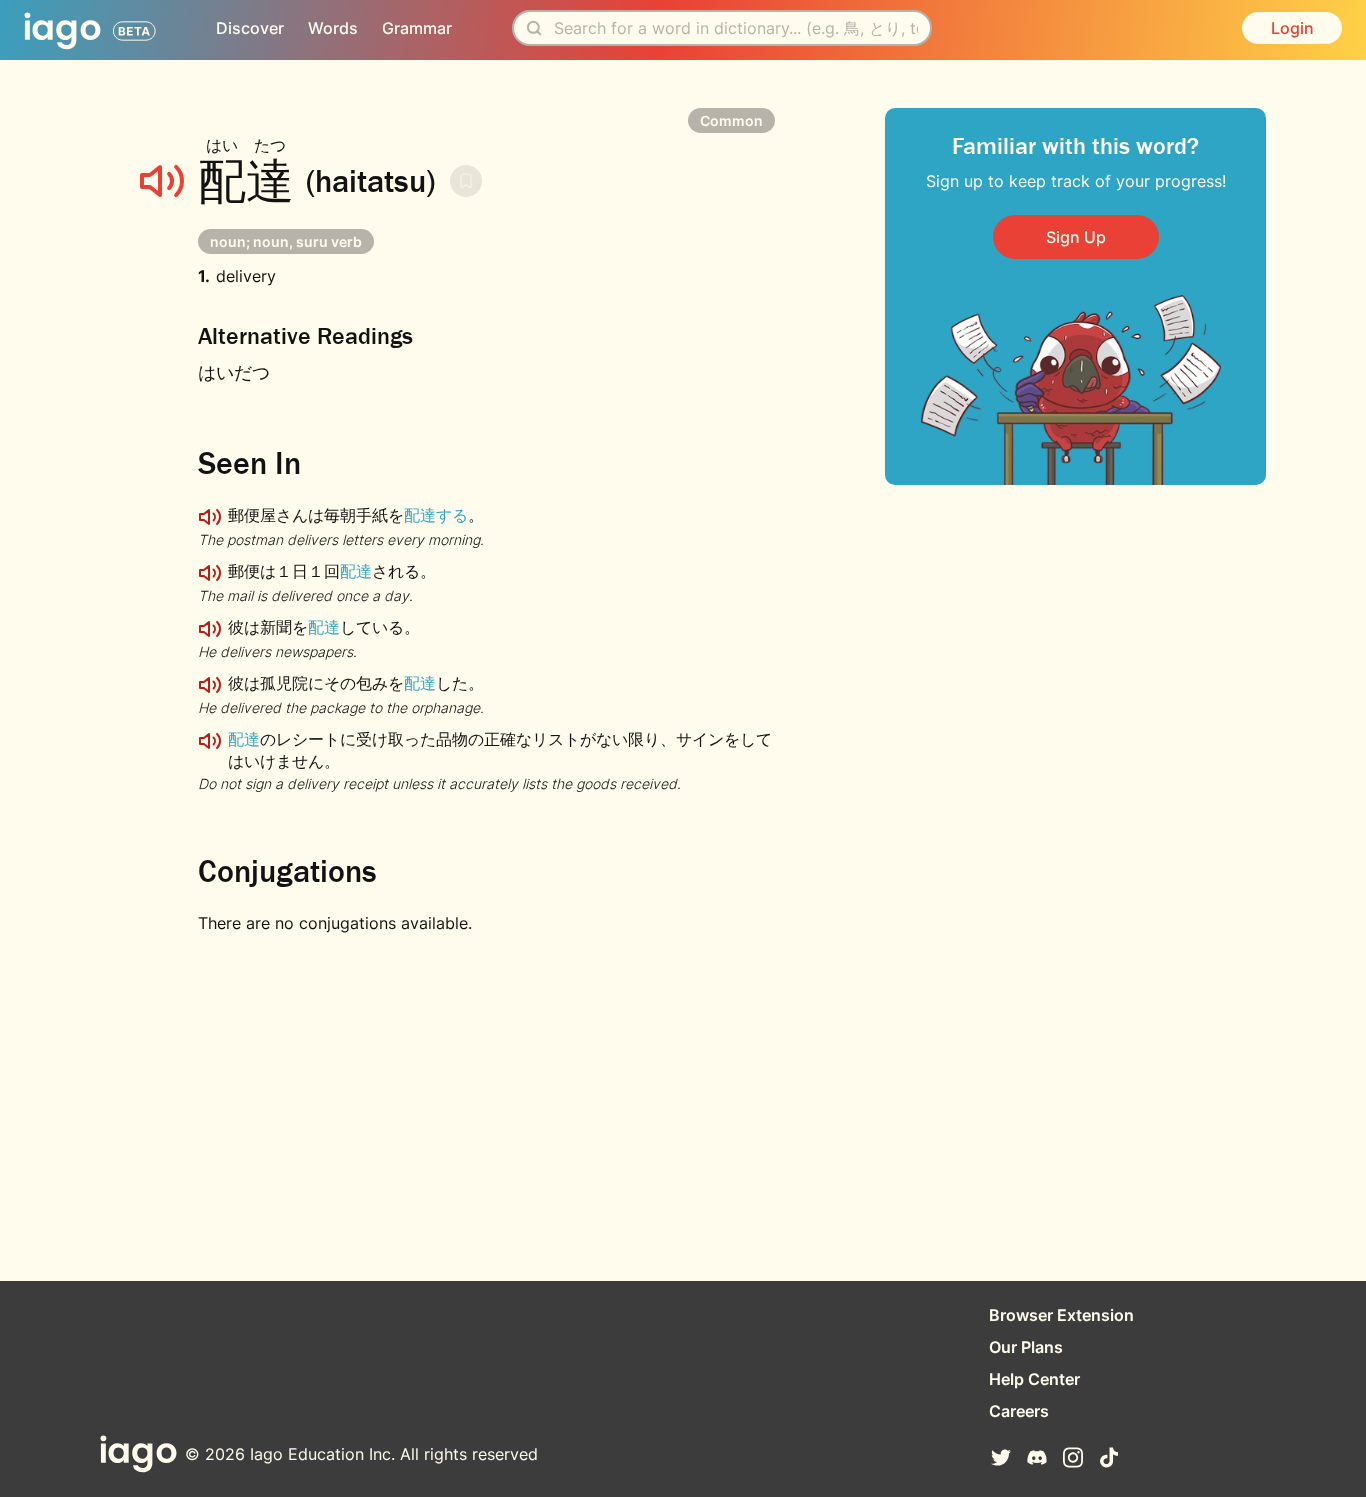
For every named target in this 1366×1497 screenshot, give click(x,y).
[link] (1076, 237)
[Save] (466, 181)
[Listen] (162, 181)
